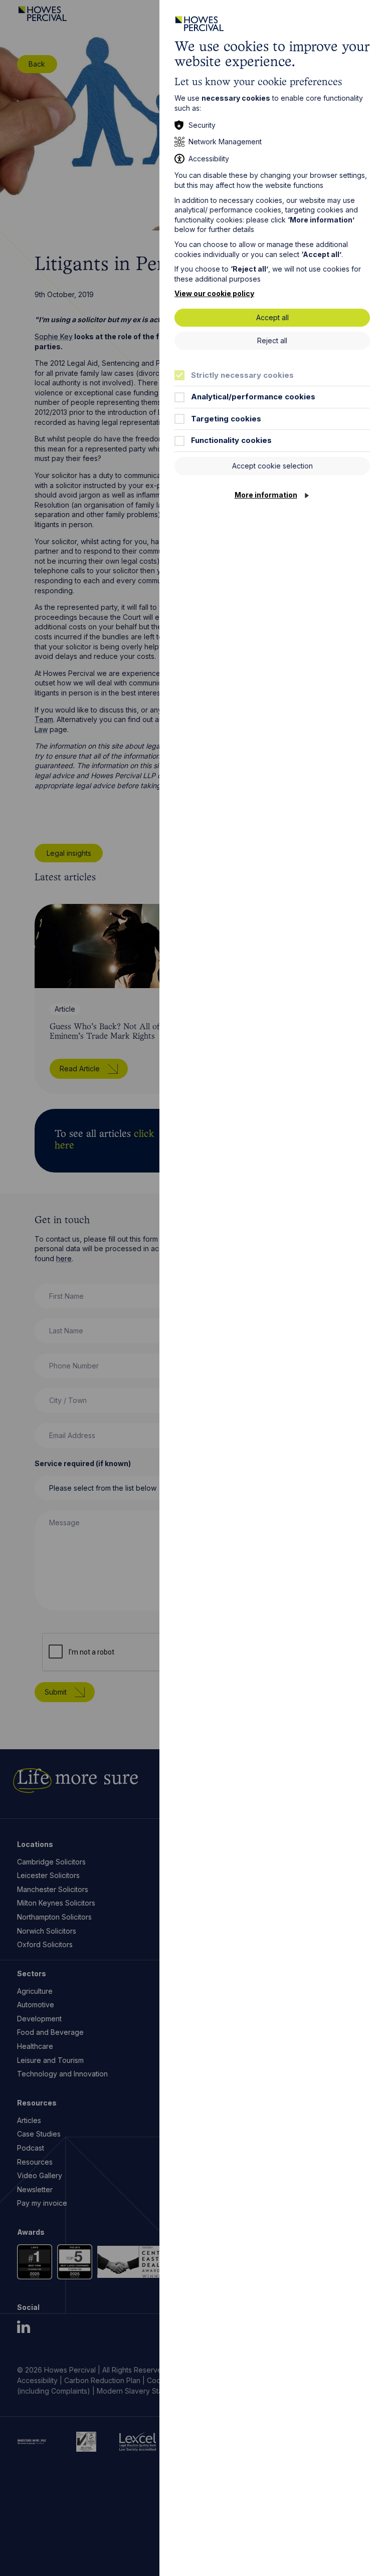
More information (266, 495)
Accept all (272, 317)
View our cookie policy (214, 293)
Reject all (272, 340)
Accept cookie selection (272, 466)
